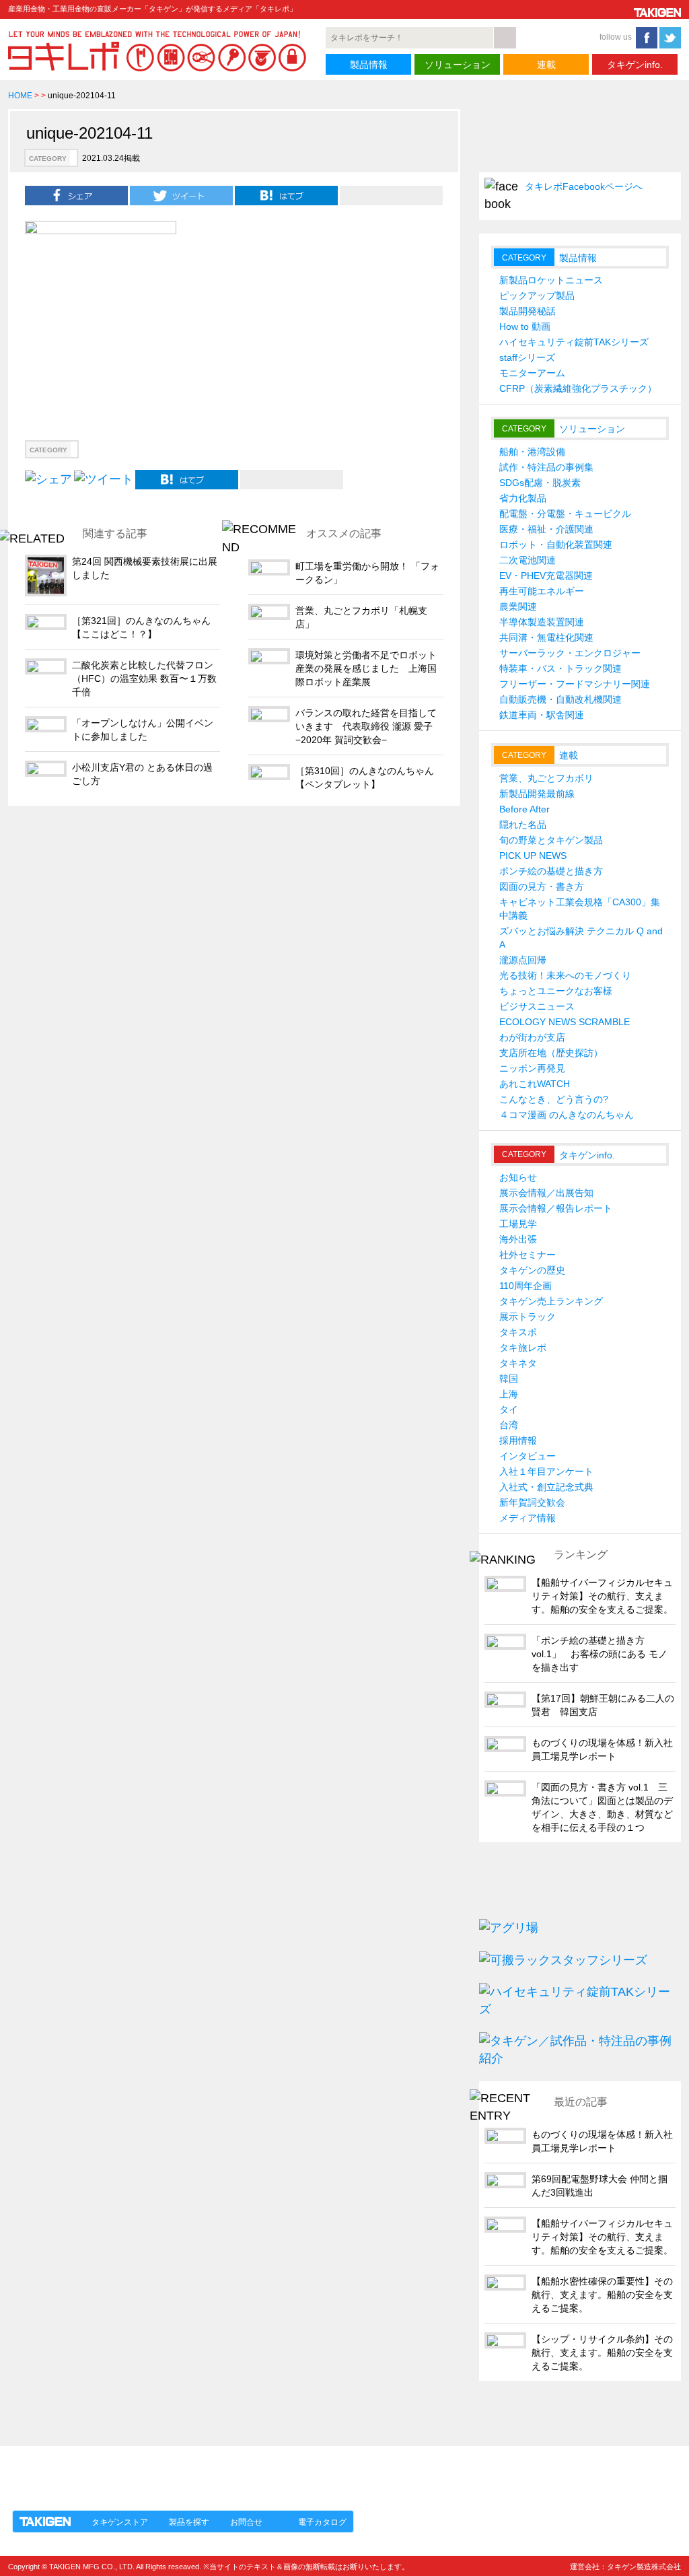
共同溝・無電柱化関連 (546, 637)
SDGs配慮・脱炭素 (540, 483)
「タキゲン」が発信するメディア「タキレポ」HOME (131, 2470)
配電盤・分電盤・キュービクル (565, 514)
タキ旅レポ (523, 1348)
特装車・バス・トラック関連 (560, 668)
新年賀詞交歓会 (532, 1502)
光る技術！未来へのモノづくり (565, 975)
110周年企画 (525, 1286)
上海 (509, 1394)
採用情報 (518, 1440)
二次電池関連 (528, 560)
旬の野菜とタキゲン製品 (551, 840)
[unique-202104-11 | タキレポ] (286, 195)
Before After (524, 809)
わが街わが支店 (532, 1037)
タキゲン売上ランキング (551, 1301)
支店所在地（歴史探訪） (551, 1053)
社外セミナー (528, 1255)
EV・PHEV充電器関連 (546, 576)
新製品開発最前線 (537, 794)
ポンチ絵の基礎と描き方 (551, 871)
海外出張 (518, 1239)
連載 (546, 65)
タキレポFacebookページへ (584, 186)
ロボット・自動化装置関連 (556, 545)
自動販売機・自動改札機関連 (560, 699)
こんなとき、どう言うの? (554, 1099)
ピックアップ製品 (537, 295)
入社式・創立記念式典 (546, 1487)
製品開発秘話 (528, 311)
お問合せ (246, 2522)
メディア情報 (528, 1518)
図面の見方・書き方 (542, 886)
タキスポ (518, 1332)
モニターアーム (532, 373)
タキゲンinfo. (635, 65)
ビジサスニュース (537, 1006)
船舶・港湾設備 (532, 452)
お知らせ (518, 1177)
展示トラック (528, 1317)
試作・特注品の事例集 (546, 467)
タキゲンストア (120, 2522)
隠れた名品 (523, 825)
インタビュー (528, 1456)
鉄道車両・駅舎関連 (542, 715)
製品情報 (369, 65)
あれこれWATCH (535, 1084)
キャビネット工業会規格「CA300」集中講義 (580, 909)
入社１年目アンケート (546, 1471)
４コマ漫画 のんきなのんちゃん (567, 1115)
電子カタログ (322, 2522)
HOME (20, 96)
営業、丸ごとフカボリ (546, 778)
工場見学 (518, 1224)
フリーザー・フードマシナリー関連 (575, 684)
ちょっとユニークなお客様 (556, 991)
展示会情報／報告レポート (556, 1208)
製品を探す (189, 2522)
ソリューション (458, 65)
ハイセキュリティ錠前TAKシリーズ (574, 342)
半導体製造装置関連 (542, 622)
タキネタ (518, 1363)
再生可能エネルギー (542, 591)
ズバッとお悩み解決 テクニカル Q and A (581, 938)
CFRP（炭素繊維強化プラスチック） (578, 388)
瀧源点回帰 (523, 960)
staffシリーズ (527, 357)
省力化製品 (523, 498)
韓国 (509, 1379)
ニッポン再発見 (532, 1068)
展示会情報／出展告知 (546, 1193)
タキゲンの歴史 (532, 1270)
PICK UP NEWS (533, 856)
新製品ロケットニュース (551, 280)
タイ (509, 1409)
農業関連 (518, 606)
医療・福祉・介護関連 (546, 529)
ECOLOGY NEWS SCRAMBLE (565, 1022)
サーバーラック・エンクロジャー (570, 653)
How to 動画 (525, 326)
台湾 (509, 1425)
